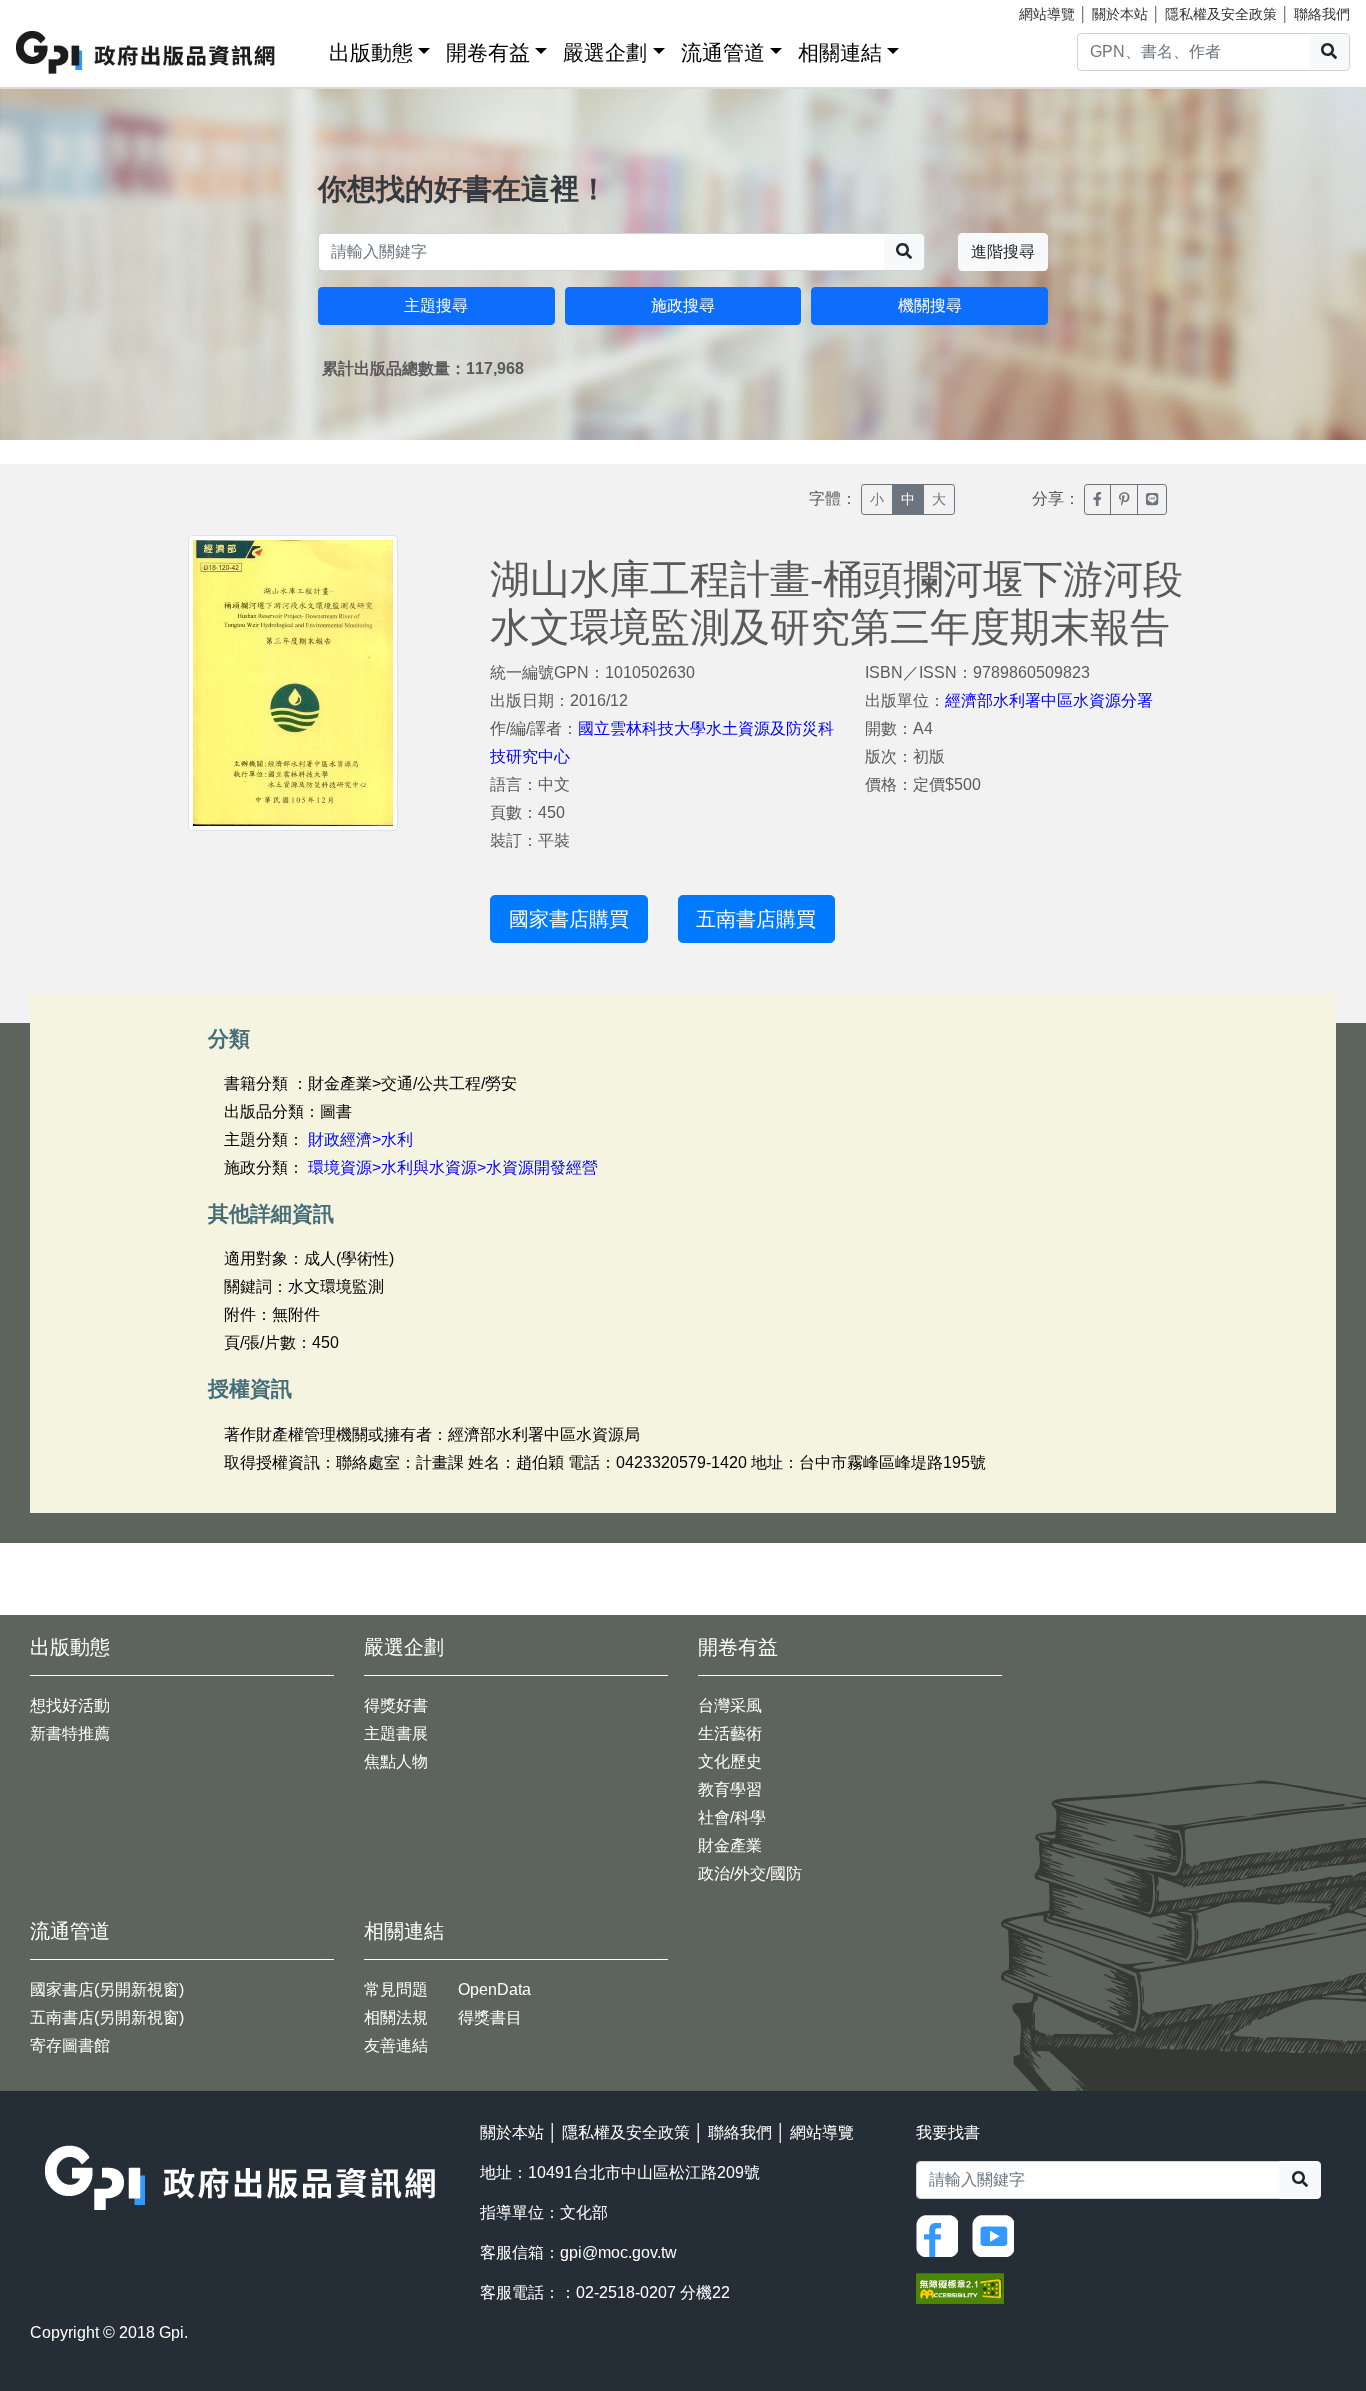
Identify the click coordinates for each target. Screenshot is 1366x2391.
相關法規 (396, 2017)
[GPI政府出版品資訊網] (146, 52)
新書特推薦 (70, 1733)
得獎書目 (490, 2017)
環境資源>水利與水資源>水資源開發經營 (453, 1167)
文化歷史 (730, 1761)
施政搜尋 (683, 305)
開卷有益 (488, 52)
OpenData (494, 1989)
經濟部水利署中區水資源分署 (1049, 700)
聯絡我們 (1322, 14)
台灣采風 (730, 1705)
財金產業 (730, 1845)
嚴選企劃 (605, 52)
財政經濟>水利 (360, 1139)
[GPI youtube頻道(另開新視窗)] (998, 2234)
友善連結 (396, 2045)
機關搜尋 (930, 305)
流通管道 (723, 52)
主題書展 (396, 1733)
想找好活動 (70, 1705)
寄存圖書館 (70, 2045)
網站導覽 (1047, 14)
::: (307, 48)
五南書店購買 (756, 919)
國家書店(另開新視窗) (107, 1989)
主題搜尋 (436, 305)
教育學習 (730, 1789)
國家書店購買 (569, 919)
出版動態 (371, 52)
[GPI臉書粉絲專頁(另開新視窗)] (942, 2234)
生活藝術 (730, 1733)
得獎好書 (396, 1705)
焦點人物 (396, 1761)
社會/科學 (732, 1817)
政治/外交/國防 (750, 1873)
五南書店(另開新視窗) (107, 2017)
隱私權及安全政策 (1221, 14)
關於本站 (1120, 14)
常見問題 (396, 1989)
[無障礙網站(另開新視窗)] (960, 2286)
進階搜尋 (1003, 251)
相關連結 (840, 52)
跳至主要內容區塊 (56, 10)
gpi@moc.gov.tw (618, 2252)
